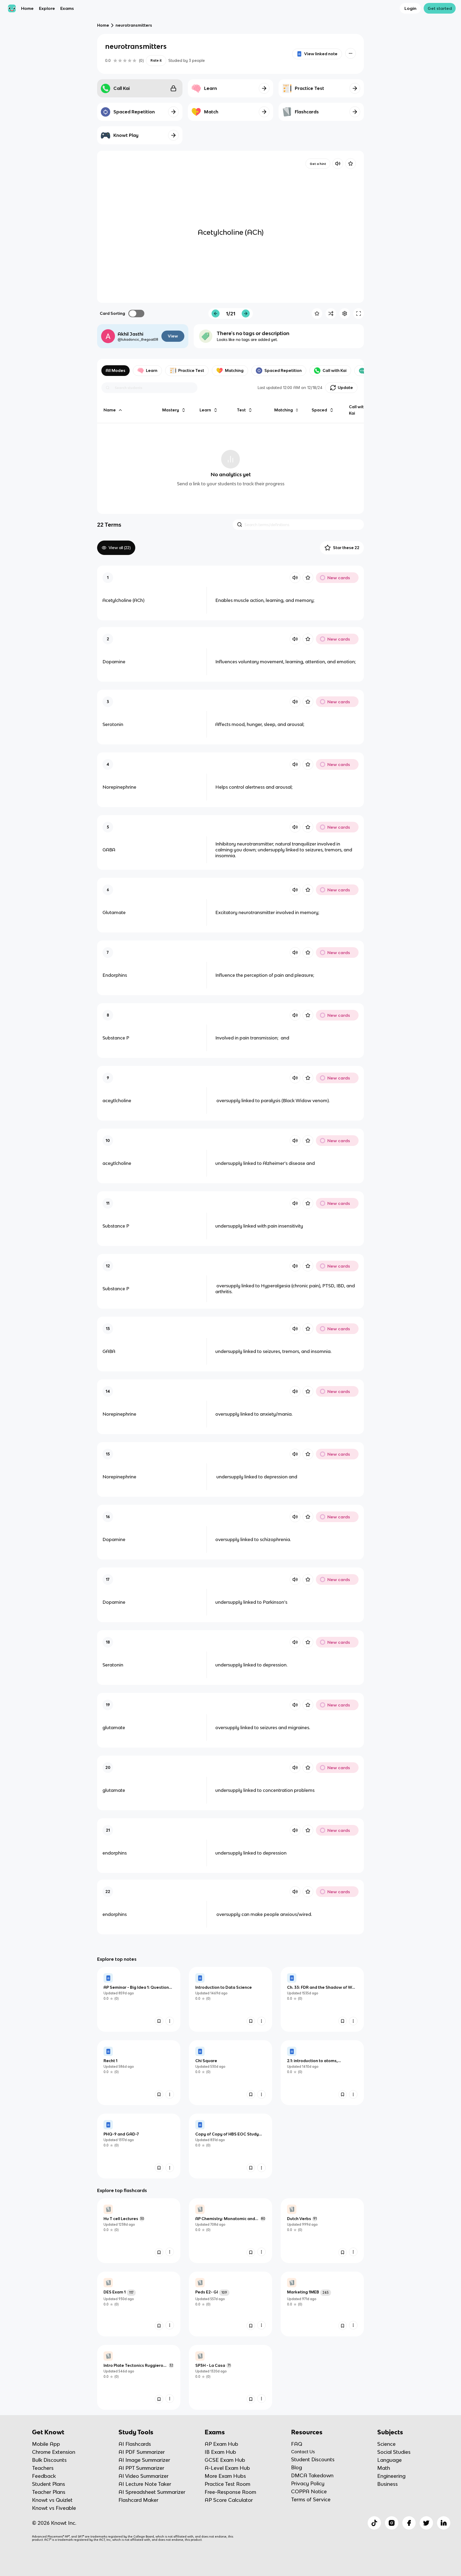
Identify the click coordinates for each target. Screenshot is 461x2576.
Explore (47, 8)
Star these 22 (346, 548)
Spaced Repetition (283, 370)
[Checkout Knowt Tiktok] (374, 2523)
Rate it (156, 60)
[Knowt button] (351, 53)
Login (410, 8)
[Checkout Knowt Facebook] (409, 2523)
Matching (234, 370)
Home (27, 8)
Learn (152, 370)
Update (345, 388)
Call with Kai (335, 370)
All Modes (116, 370)
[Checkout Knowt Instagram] (392, 2523)
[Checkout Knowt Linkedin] (444, 2523)
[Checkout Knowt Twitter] (426, 2523)
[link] (139, 1999)
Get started (440, 8)
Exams (67, 8)
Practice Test (191, 370)
